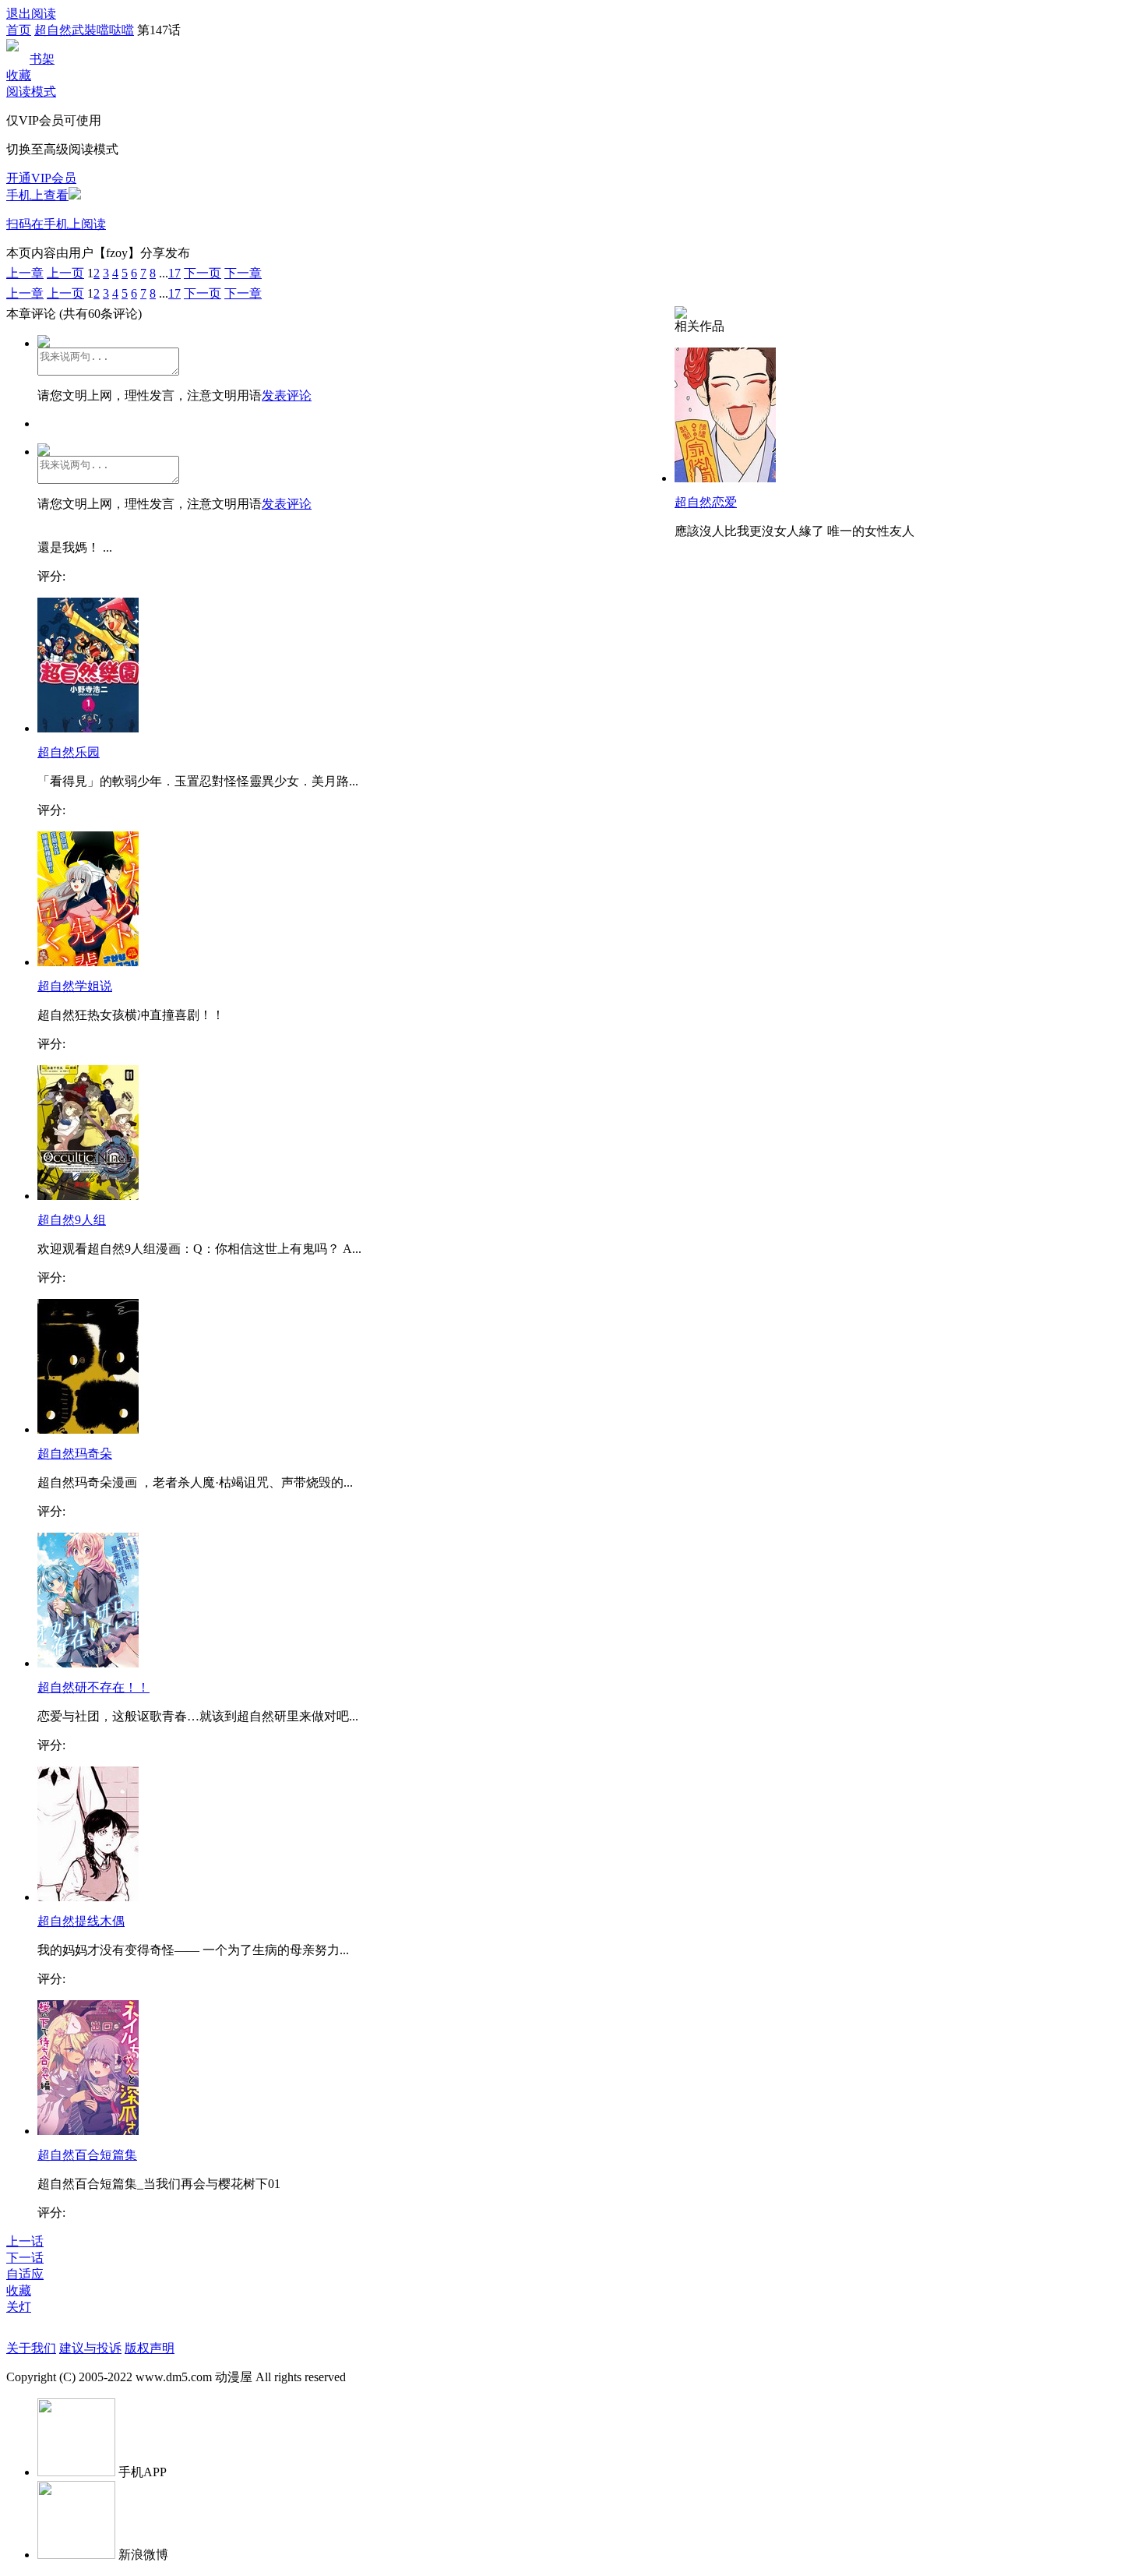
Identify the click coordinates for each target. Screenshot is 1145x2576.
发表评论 (287, 395)
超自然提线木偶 (81, 1921)
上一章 (25, 273)
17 (174, 273)
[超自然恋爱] (725, 478)
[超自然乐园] (88, 728)
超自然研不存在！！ (93, 1687)
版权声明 (150, 2348)
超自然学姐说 (75, 986)
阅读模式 (31, 92)
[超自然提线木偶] (88, 1897)
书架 (42, 59)
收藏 (19, 75)
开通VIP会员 (41, 178)
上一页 (65, 273)
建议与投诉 (90, 2348)
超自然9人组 (72, 1220)
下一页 (203, 273)
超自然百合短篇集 (87, 2155)
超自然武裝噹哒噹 (84, 30)
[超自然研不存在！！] (88, 1663)
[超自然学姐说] (88, 962)
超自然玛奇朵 (75, 1454)
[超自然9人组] (88, 1196)
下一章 (243, 273)
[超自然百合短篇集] (88, 2131)
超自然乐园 (69, 752)
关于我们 (31, 2348)
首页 (19, 30)
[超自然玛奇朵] (88, 1429)
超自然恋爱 (706, 502)
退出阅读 (31, 14)
